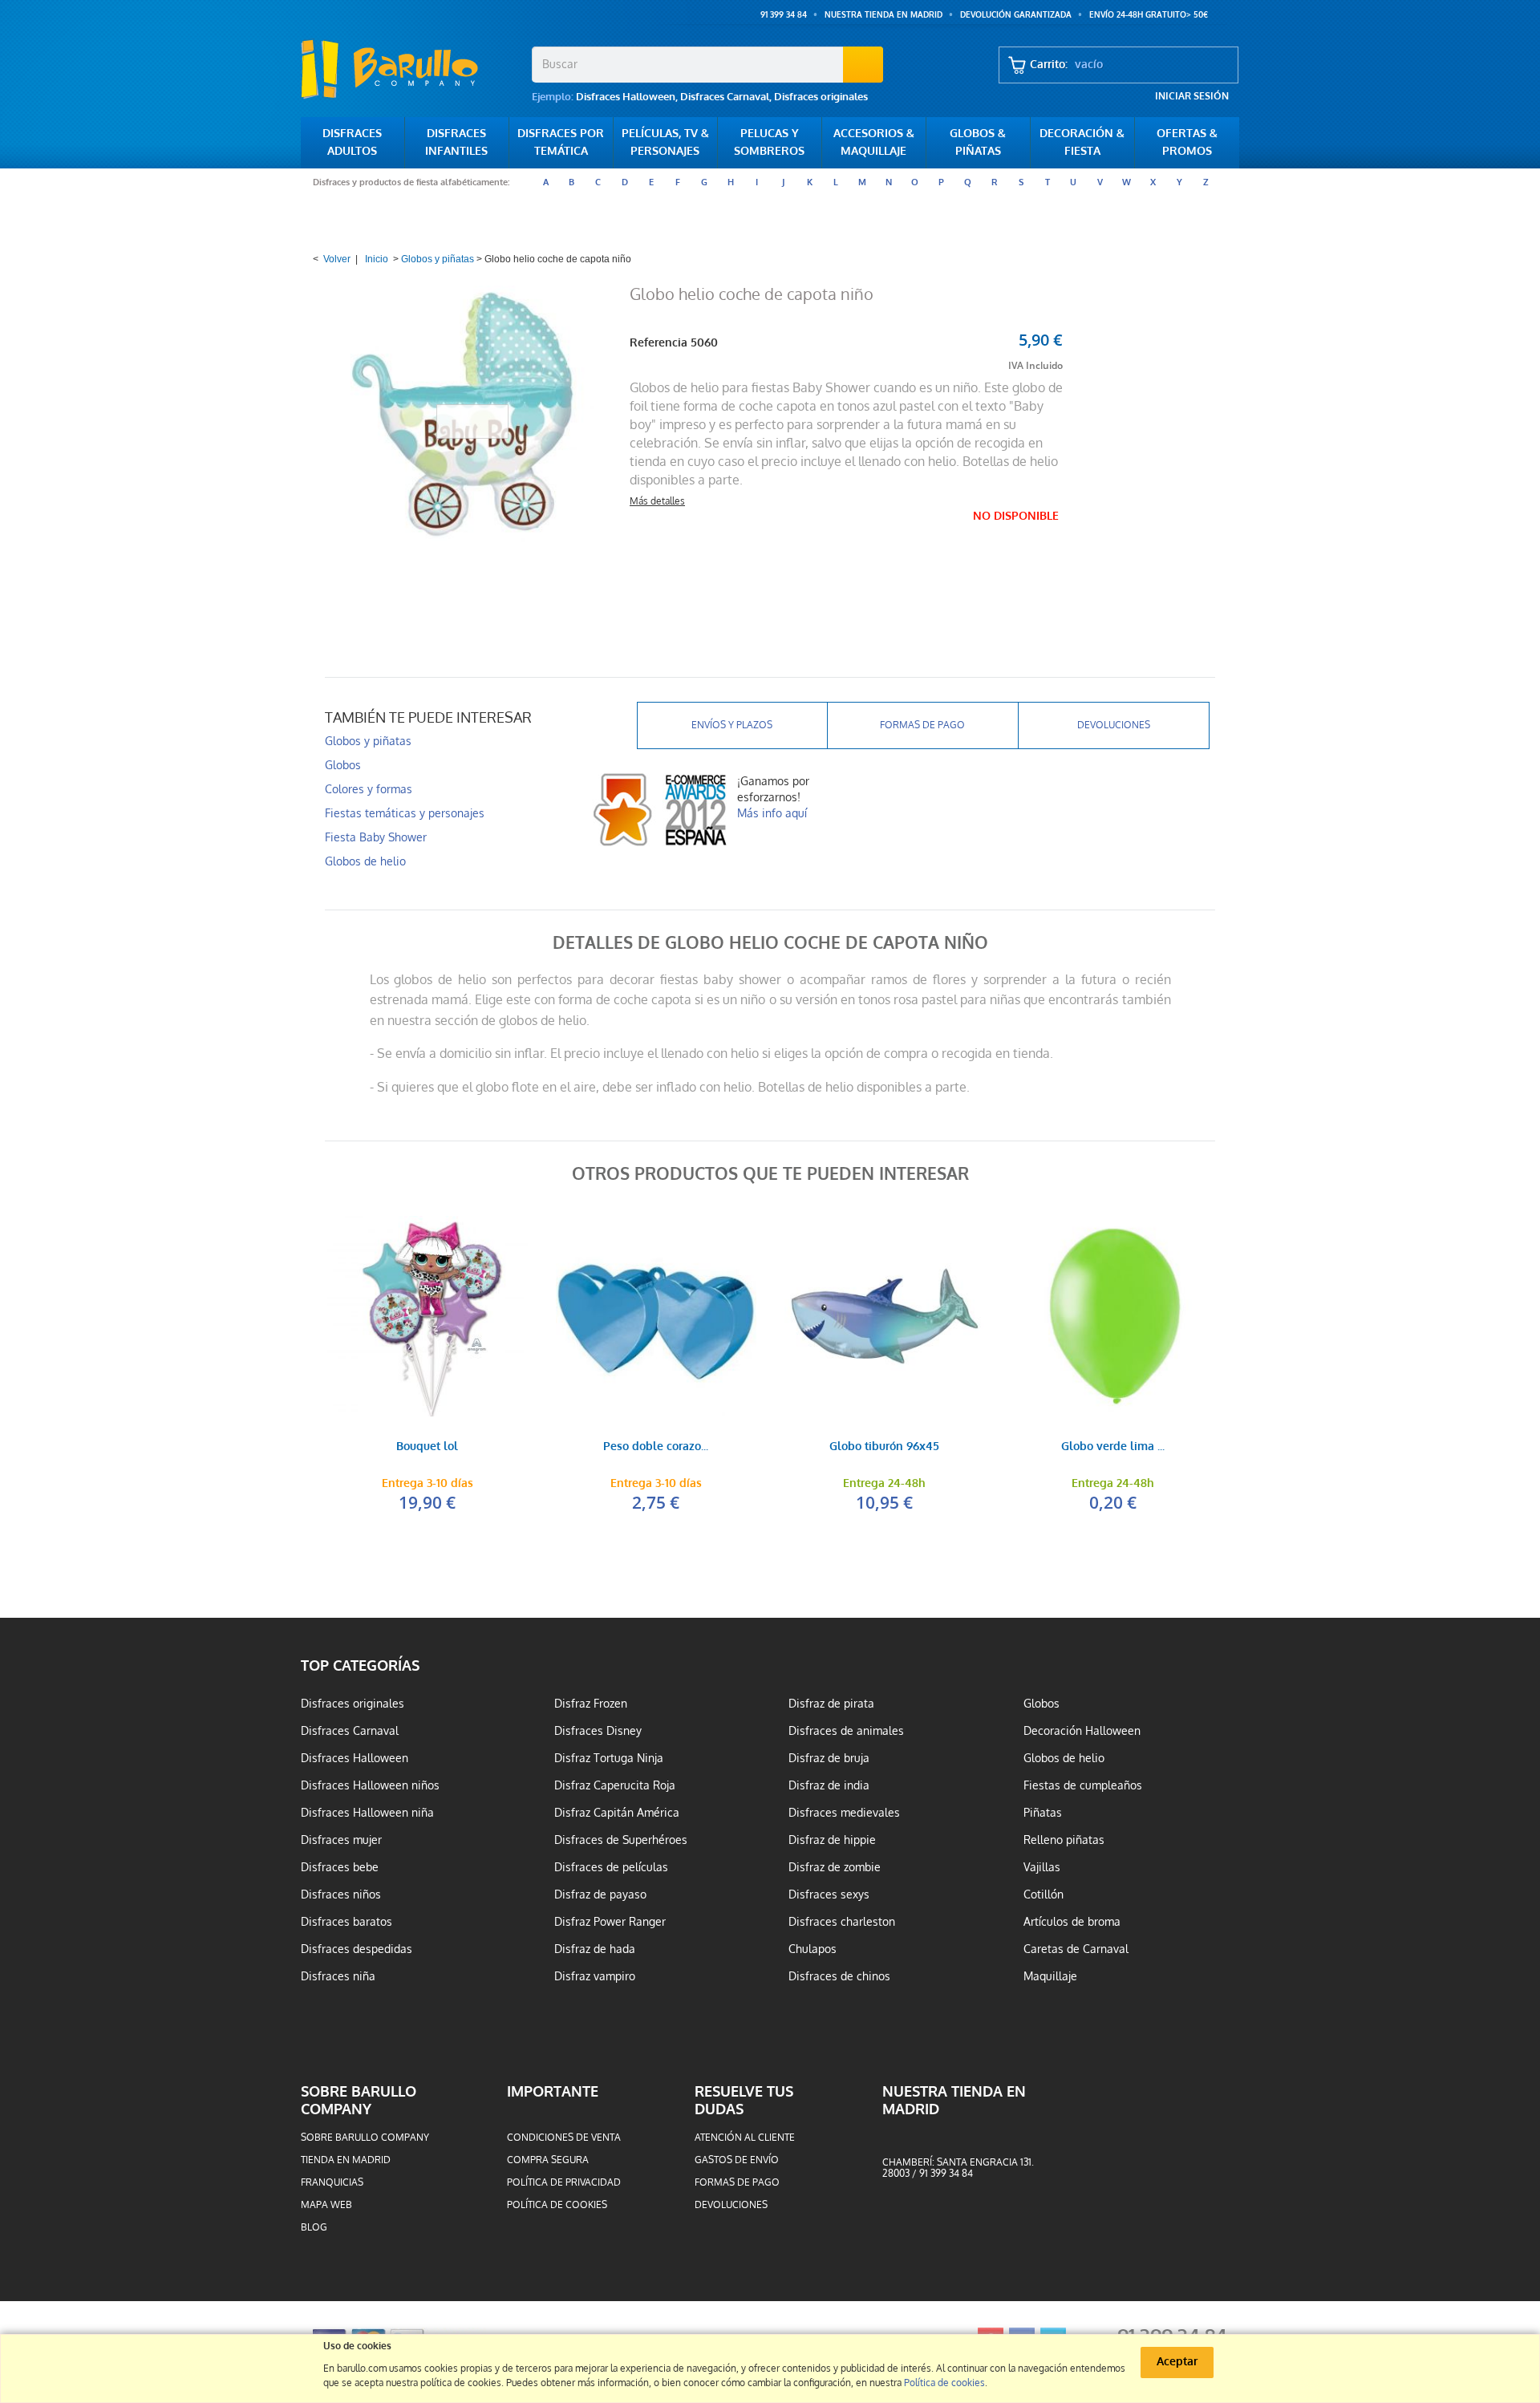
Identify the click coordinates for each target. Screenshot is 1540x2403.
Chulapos (813, 1949)
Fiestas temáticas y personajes (405, 813)
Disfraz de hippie (832, 1840)
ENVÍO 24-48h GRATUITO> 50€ (1149, 15)
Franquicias (332, 2182)
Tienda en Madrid (346, 2160)
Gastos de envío (737, 2160)
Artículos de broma (1072, 1922)
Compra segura (548, 2160)
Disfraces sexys (829, 1894)
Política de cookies (557, 2205)
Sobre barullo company (365, 2138)
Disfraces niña (338, 1976)
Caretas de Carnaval (1076, 1949)
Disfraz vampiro (595, 1976)
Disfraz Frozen (591, 1704)
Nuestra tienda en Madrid (883, 15)
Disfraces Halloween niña (367, 1813)
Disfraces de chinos (839, 1976)
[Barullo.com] (410, 69)
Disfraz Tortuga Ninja (609, 1758)
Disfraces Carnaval (725, 97)
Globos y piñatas (438, 259)
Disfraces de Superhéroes (621, 1840)
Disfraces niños (341, 1894)
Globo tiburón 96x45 (884, 1447)
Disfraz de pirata (831, 1704)
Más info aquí (772, 813)
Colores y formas (369, 789)
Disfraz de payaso (600, 1894)
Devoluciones (1114, 725)
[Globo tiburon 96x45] (884, 1316)
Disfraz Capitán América (617, 1813)
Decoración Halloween (1082, 1731)
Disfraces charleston (842, 1922)
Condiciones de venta (564, 2138)
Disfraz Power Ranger (610, 1922)
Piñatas (1043, 1813)
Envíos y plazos (732, 725)
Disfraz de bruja (829, 1758)
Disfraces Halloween (626, 97)
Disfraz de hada (595, 1949)
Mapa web (326, 2205)
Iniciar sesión (1192, 96)
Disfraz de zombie (835, 1867)
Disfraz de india (829, 1785)
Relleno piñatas (1064, 1840)
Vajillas (1042, 1867)
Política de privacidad (564, 2182)
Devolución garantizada (1016, 15)
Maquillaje (1050, 1976)
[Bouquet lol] (427, 1316)
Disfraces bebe (340, 1867)
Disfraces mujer (341, 1840)
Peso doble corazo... (656, 1447)
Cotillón (1044, 1894)
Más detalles (657, 501)
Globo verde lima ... (1113, 1447)
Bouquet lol (427, 1447)
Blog (314, 2227)
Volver (337, 259)
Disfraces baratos (346, 1922)
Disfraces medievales (844, 1813)
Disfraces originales (821, 97)
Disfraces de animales (846, 1731)
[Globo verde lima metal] (1113, 1316)
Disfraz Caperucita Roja (615, 1785)
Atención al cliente (745, 2138)
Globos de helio (365, 861)
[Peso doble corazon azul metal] (656, 1316)
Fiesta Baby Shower (376, 837)
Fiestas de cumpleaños (1083, 1785)
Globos (343, 765)
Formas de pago (922, 725)
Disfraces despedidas (357, 1949)
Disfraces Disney (598, 1731)
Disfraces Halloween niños (370, 1785)
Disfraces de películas (611, 1867)
